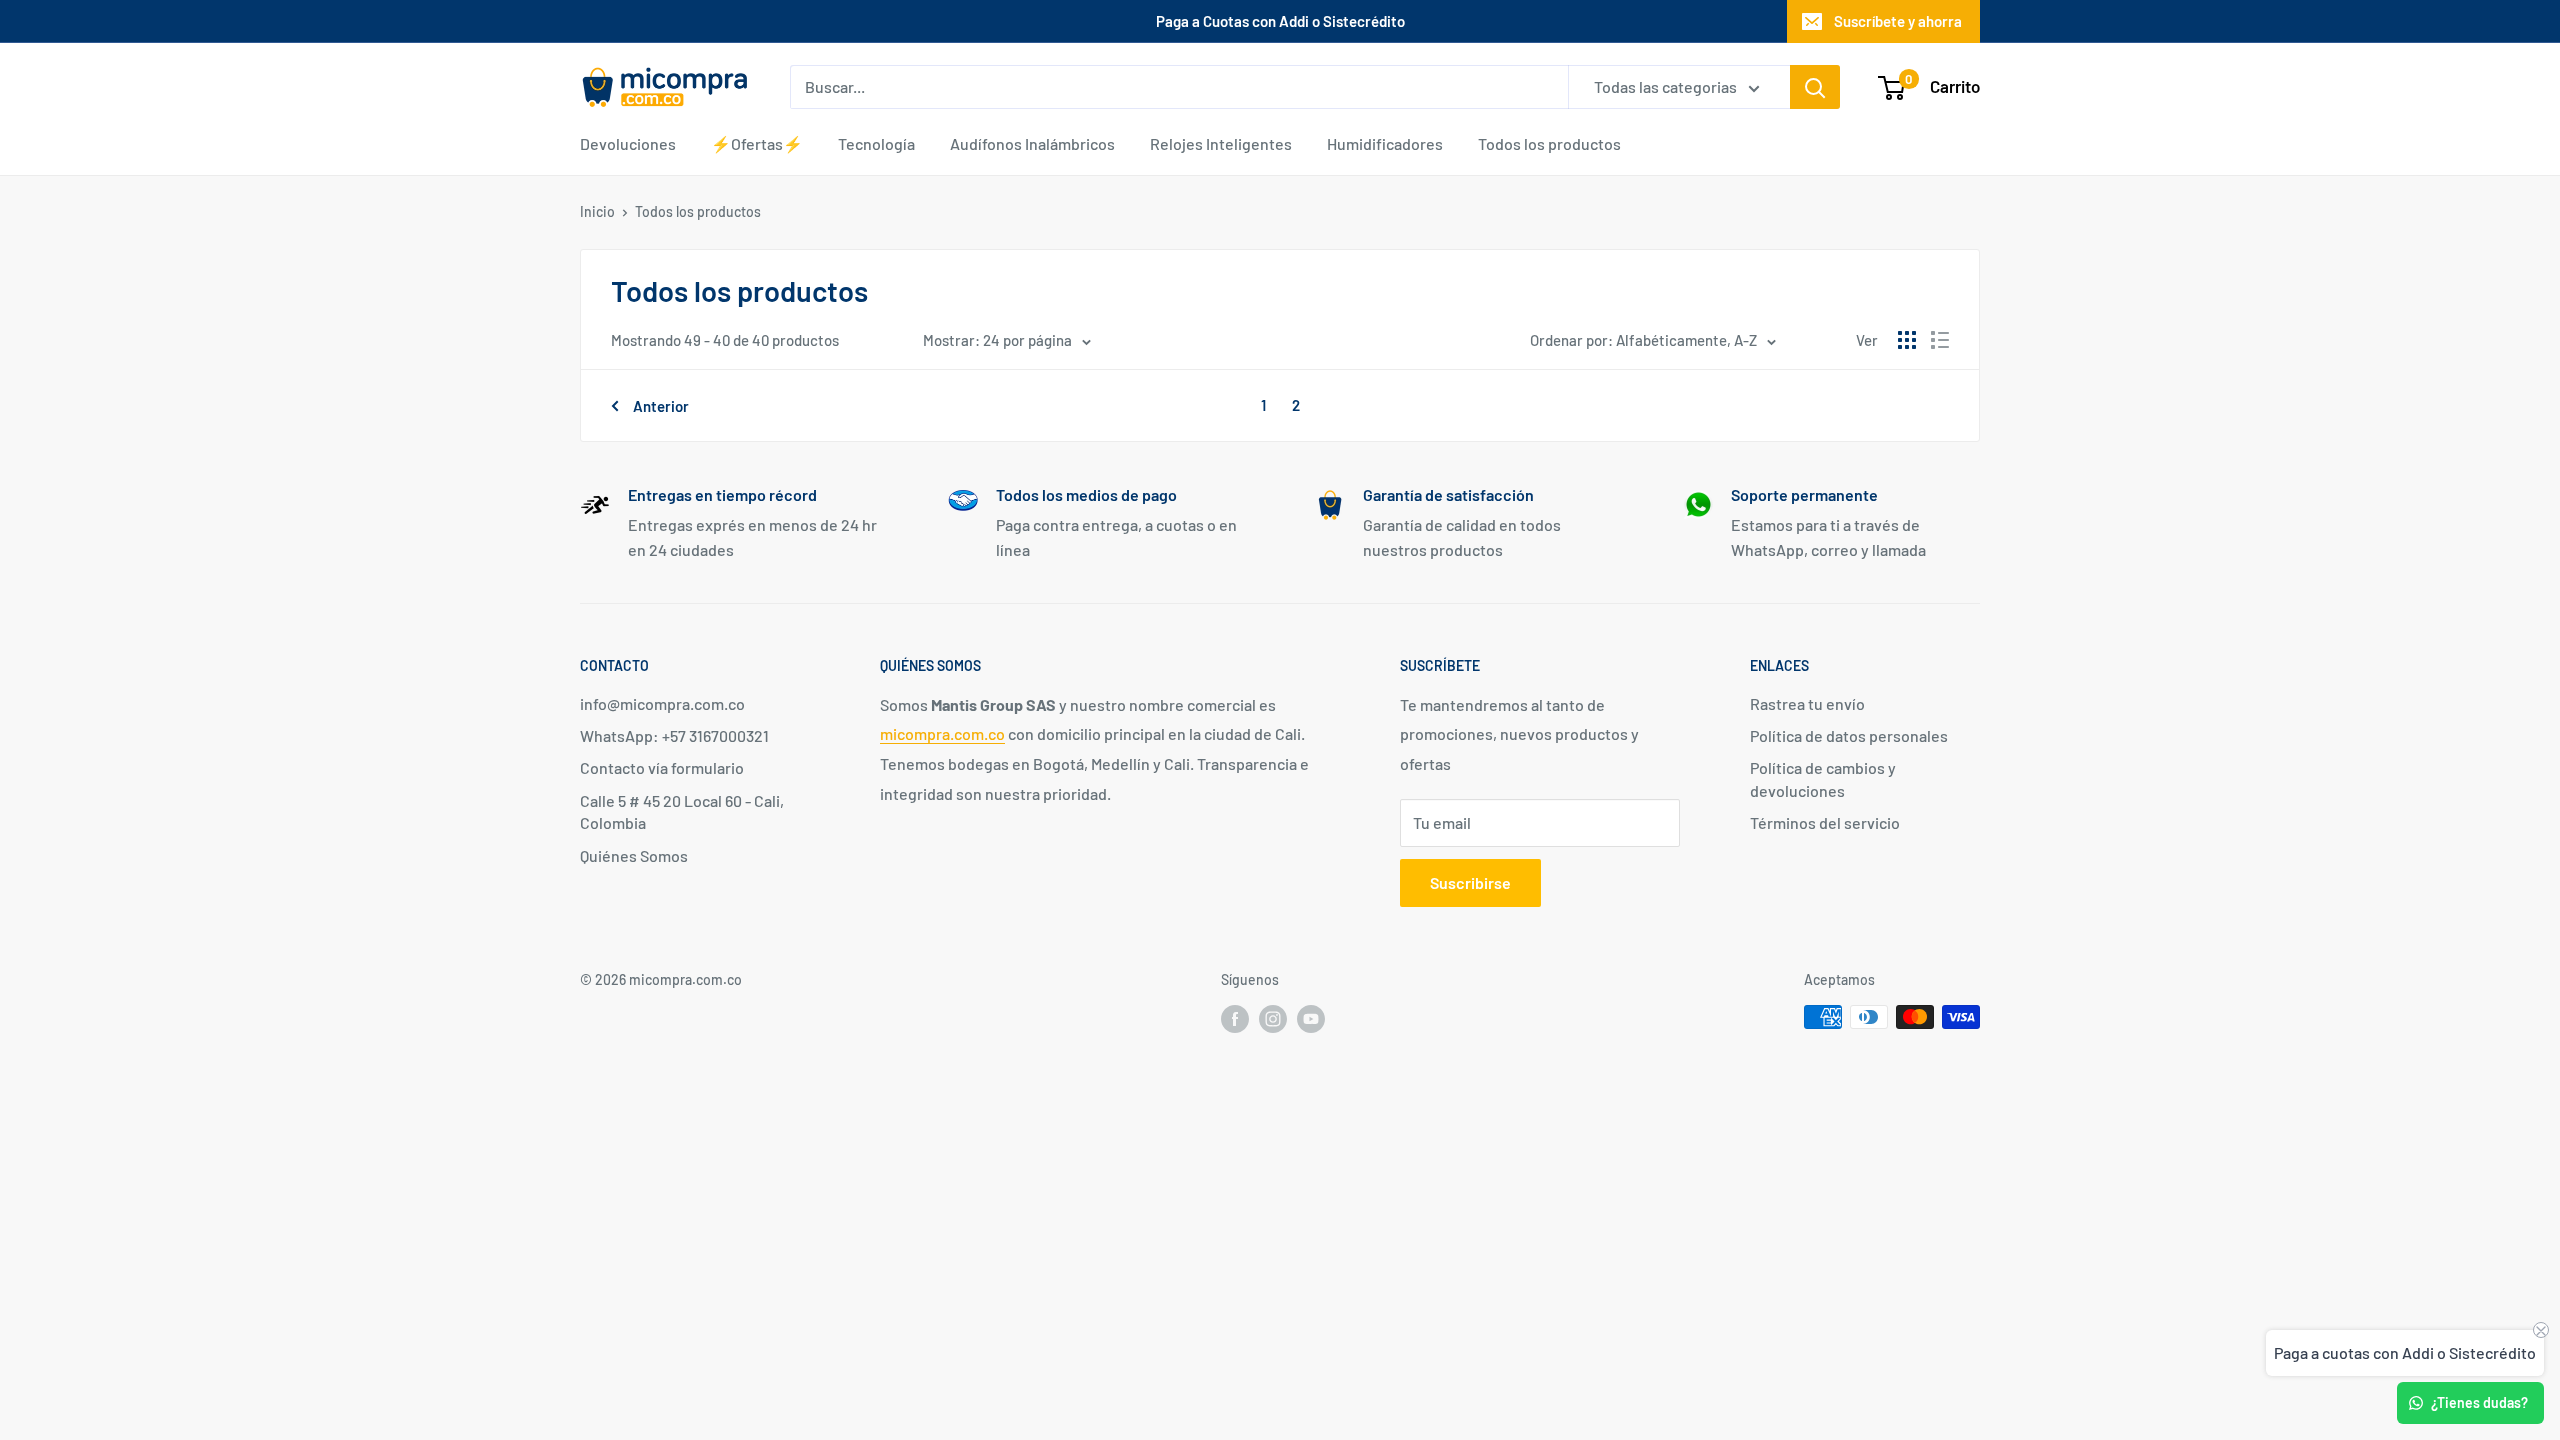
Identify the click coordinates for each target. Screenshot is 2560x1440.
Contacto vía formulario (662, 767)
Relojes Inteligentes (1221, 143)
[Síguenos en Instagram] (1273, 1019)
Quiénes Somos (634, 855)
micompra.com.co (942, 733)
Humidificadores (1385, 143)
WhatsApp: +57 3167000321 (674, 735)
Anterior (661, 406)
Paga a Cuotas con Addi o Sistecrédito (1280, 21)
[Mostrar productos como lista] (1940, 340)
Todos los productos (1549, 143)
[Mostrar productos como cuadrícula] (1907, 340)
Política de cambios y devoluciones (1823, 778)
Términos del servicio (1825, 822)
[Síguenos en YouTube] (1311, 1019)
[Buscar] (1815, 87)
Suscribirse (1470, 882)
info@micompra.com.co (662, 703)
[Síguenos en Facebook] (1235, 1019)
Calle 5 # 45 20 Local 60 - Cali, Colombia (682, 811)
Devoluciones (628, 143)
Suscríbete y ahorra (1898, 21)
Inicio (597, 211)
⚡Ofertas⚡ (757, 143)
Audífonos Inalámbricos (1032, 143)
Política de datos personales (1849, 735)
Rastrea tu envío (1807, 703)
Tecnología (876, 143)
